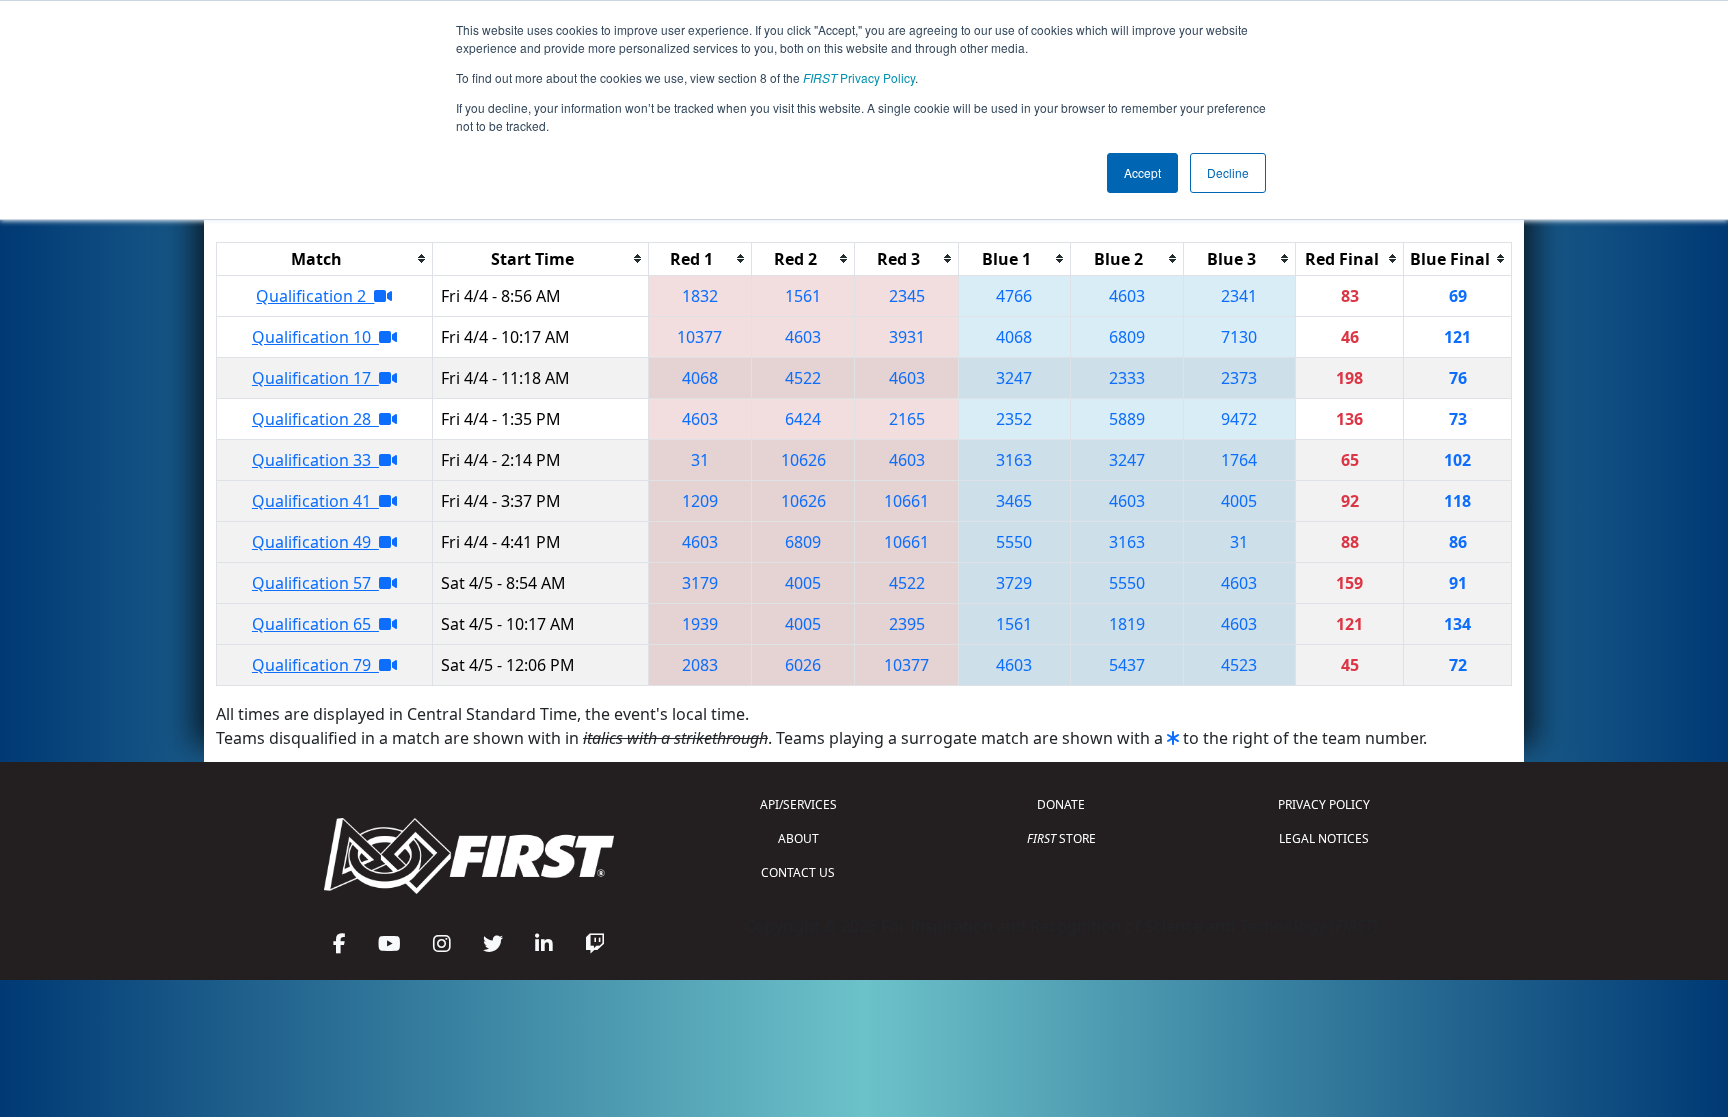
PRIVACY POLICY (1324, 804)
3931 (907, 337)
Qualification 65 (315, 624)
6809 (1127, 337)
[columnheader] (325, 258)
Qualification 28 (315, 419)
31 (700, 460)
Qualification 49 (315, 542)
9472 (1239, 419)
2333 (1127, 378)
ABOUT (798, 838)
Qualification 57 (315, 583)
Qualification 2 (315, 296)
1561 (803, 296)
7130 (1239, 337)
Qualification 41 (315, 501)
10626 (803, 460)
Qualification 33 (315, 460)
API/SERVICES (798, 804)
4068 (1014, 337)
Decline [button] (1228, 172)
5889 (1127, 419)
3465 (1014, 501)
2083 (700, 665)
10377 (699, 337)
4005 (1239, 501)
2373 (1239, 378)
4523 (1239, 665)
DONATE (1061, 804)
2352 (1014, 419)
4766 (1014, 296)
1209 (700, 501)
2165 (907, 419)
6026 (803, 665)
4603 (1127, 296)
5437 (1127, 665)
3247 (1014, 378)
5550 (1014, 542)
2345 (907, 296)
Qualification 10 (315, 337)
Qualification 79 (315, 665)
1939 (700, 624)
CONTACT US (798, 872)
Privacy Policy (859, 77)
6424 (803, 419)
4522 (803, 378)
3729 (1014, 583)
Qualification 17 (315, 378)
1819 (1127, 624)
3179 (700, 583)
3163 (1014, 460)
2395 (907, 624)
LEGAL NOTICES (1324, 838)
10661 (906, 501)
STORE (1061, 838)
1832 (700, 296)
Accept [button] (1142, 172)
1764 (1239, 460)
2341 (1239, 296)
